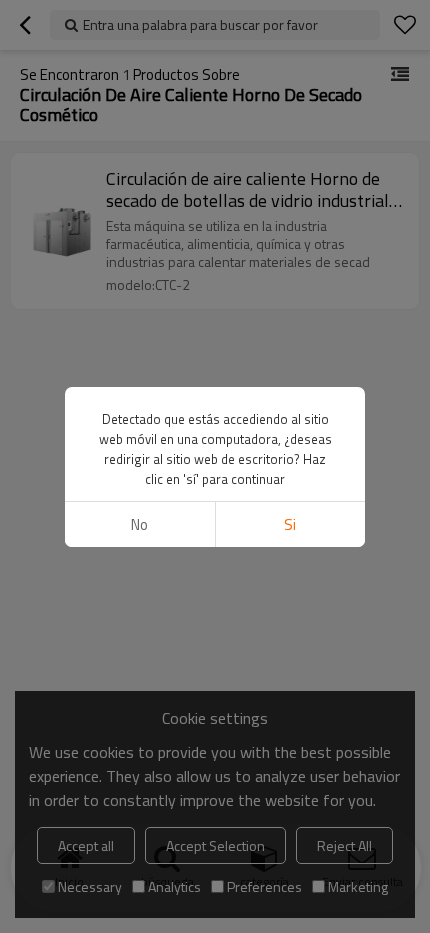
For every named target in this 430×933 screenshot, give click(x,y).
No (139, 524)
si (290, 524)
